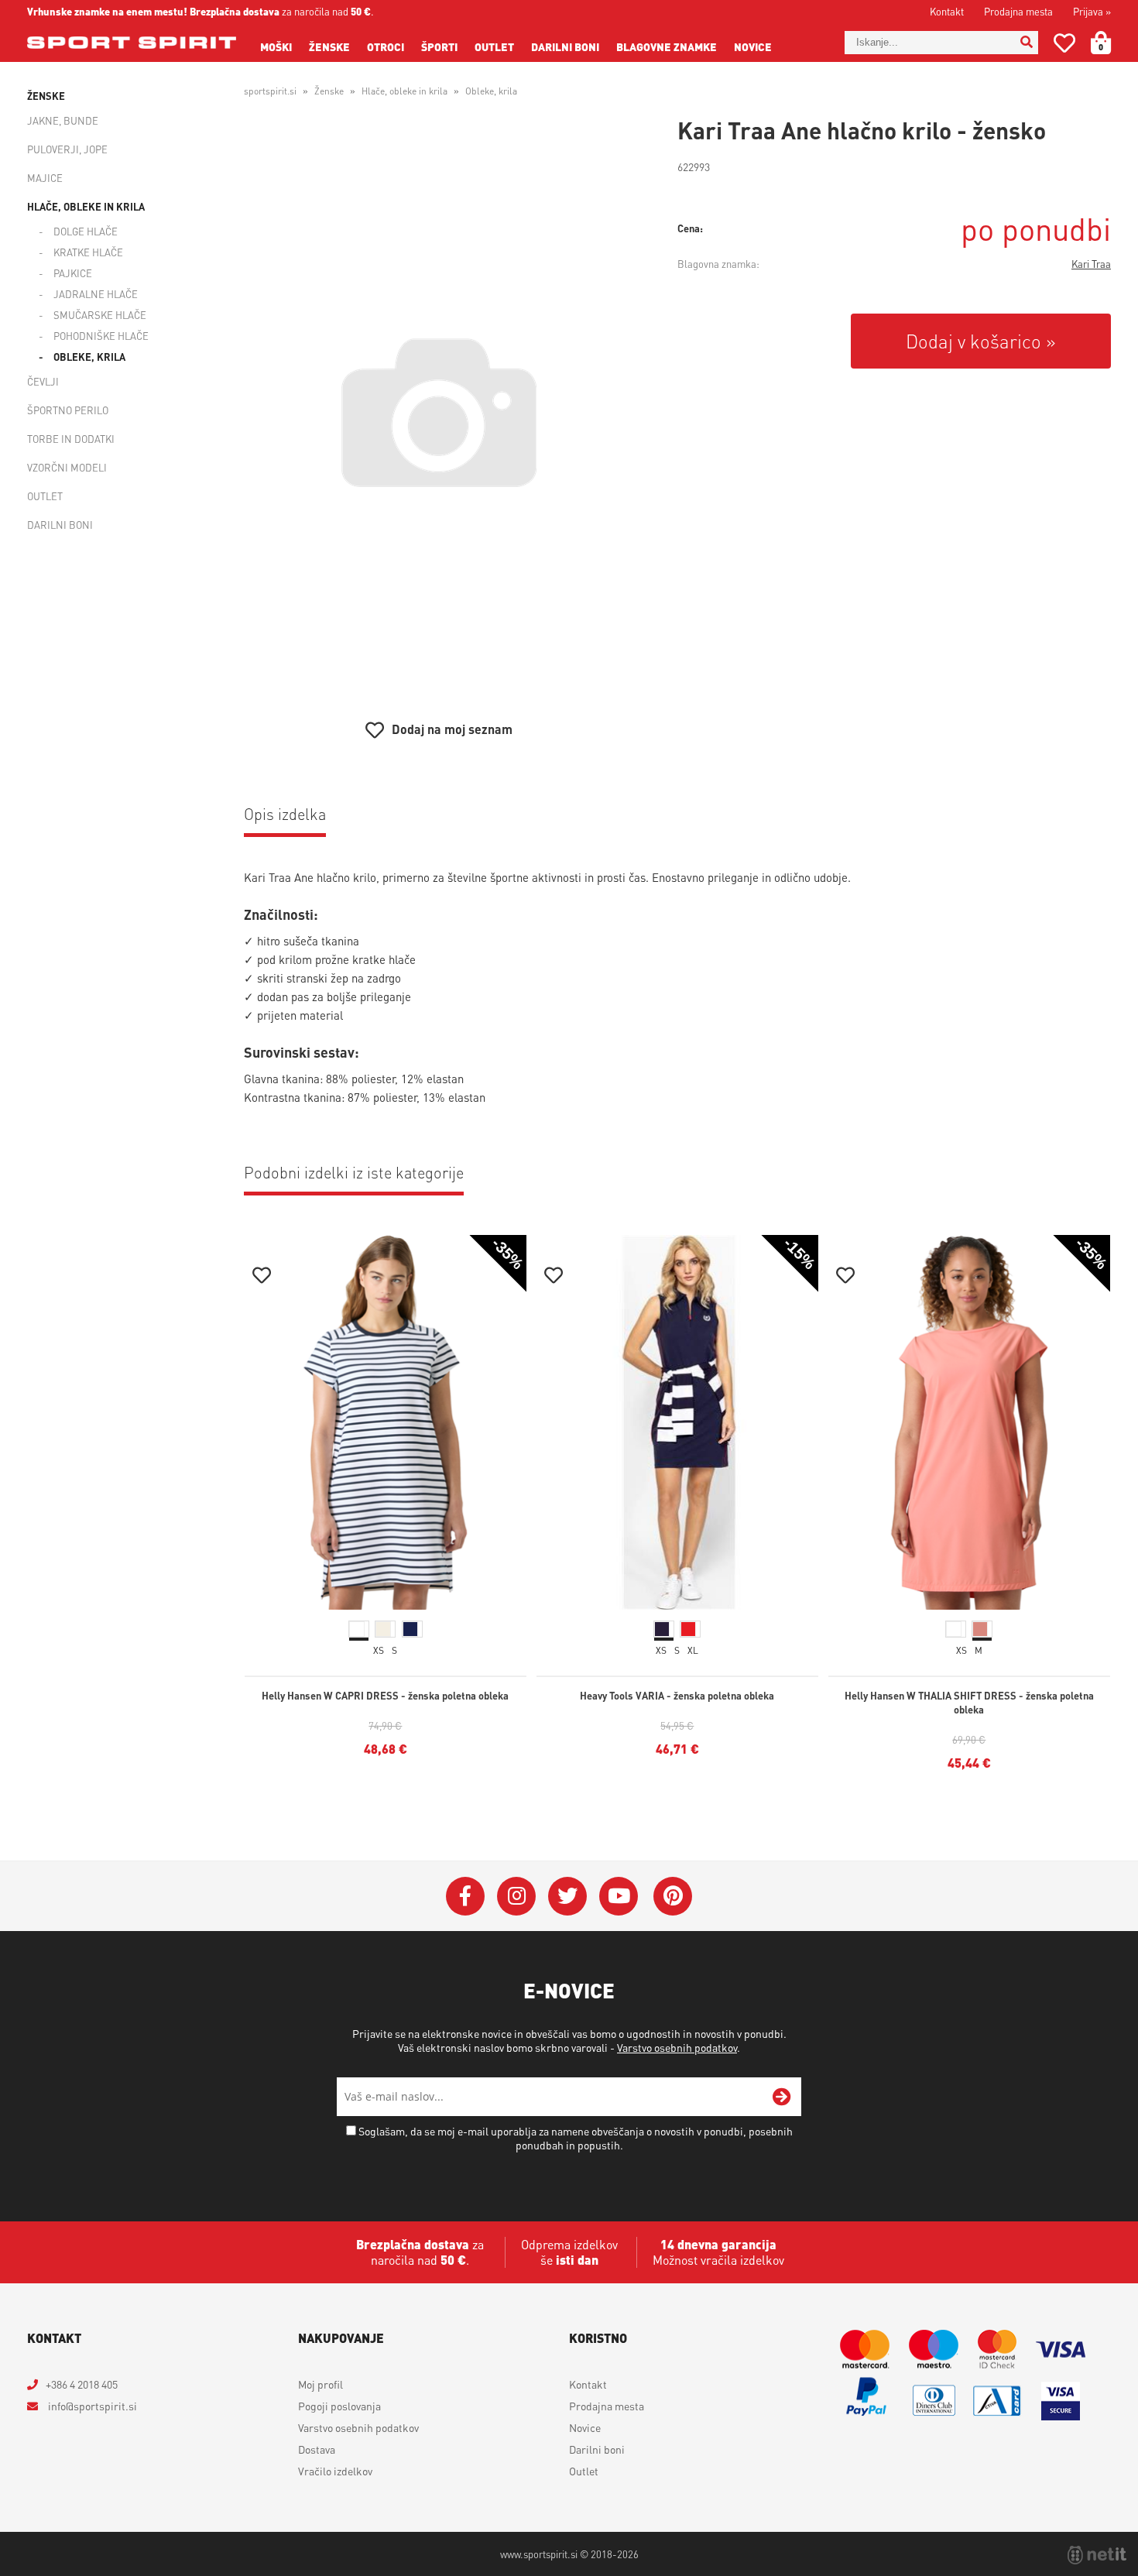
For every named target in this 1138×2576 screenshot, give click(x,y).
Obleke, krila (89, 357)
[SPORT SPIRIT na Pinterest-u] (673, 1896)
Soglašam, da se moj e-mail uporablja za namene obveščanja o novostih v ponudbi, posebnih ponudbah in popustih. (576, 2138)
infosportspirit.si (91, 2406)
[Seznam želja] (1064, 46)
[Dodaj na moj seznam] (262, 1277)
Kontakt (947, 11)
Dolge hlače (86, 231)
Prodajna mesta (1018, 11)
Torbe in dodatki (71, 439)
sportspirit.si (270, 91)
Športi (439, 46)
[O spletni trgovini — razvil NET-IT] (1097, 2555)
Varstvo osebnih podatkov (677, 2047)
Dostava (317, 2449)
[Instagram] (516, 1896)
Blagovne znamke (667, 46)
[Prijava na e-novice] (782, 2097)
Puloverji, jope (67, 149)
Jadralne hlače (96, 294)
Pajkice (73, 273)
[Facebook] (465, 1896)
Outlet (494, 46)
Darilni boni (565, 46)
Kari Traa (1091, 264)
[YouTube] (619, 1896)
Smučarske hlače (100, 315)
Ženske (329, 46)
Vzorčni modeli (67, 467)
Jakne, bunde (63, 120)
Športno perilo (68, 410)
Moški (276, 46)
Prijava (1092, 11)
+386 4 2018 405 (82, 2384)
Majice (45, 178)
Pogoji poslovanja (339, 2406)
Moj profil (320, 2384)
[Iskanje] (1027, 43)
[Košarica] (1110, 43)
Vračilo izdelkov (335, 2471)
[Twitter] (567, 1896)
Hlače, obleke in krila (86, 206)
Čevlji (43, 381)
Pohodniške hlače (101, 336)
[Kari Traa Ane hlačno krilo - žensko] (439, 413)
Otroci (386, 46)
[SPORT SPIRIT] (132, 43)
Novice (753, 46)
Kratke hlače (88, 252)
